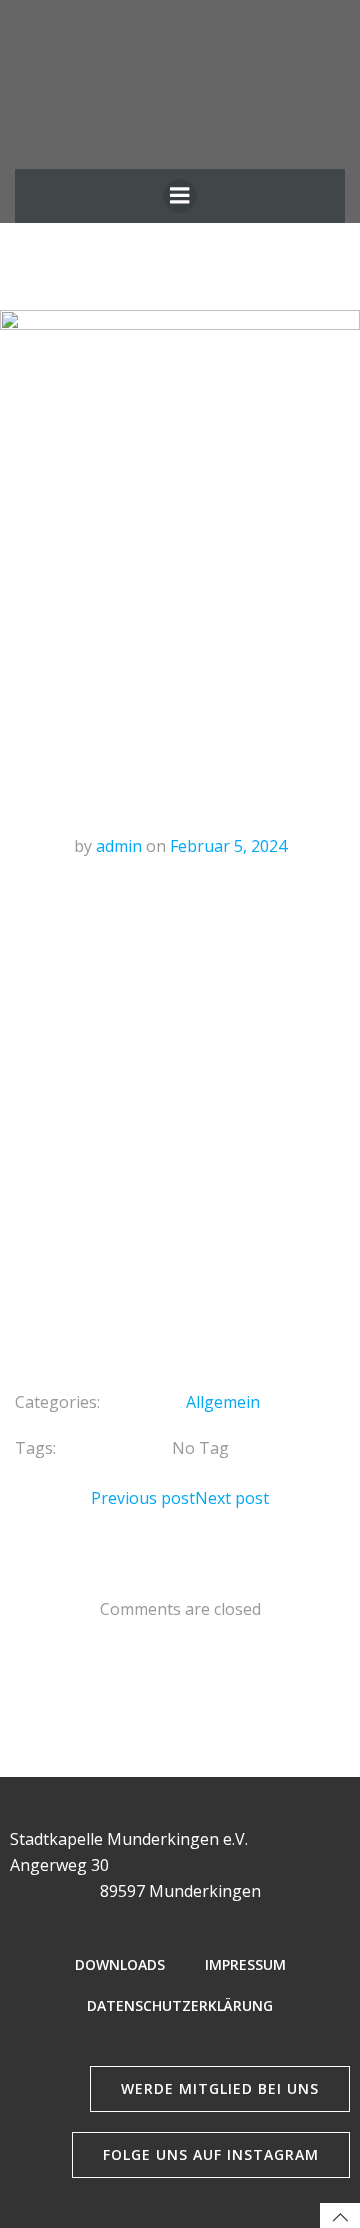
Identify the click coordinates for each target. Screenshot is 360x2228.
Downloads (120, 1964)
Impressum (245, 1964)
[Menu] (180, 196)
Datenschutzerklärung (180, 2005)
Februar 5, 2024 (228, 846)
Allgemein (223, 1402)
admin (119, 846)
